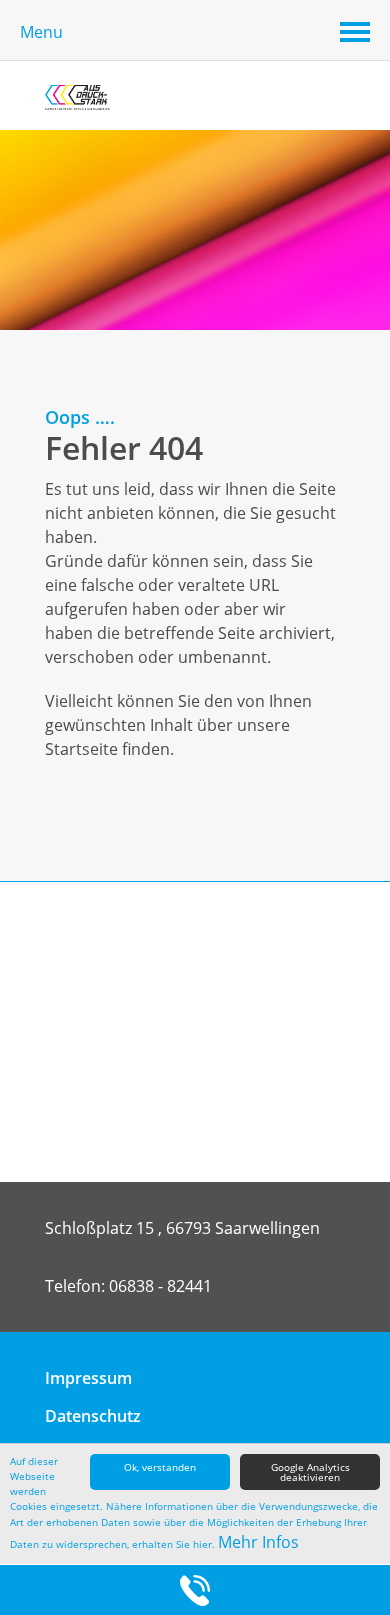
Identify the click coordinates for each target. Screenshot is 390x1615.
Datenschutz (93, 1416)
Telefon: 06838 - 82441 (128, 1286)
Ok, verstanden (160, 1467)
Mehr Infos (258, 1542)
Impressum (88, 1378)
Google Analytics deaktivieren (310, 1472)
